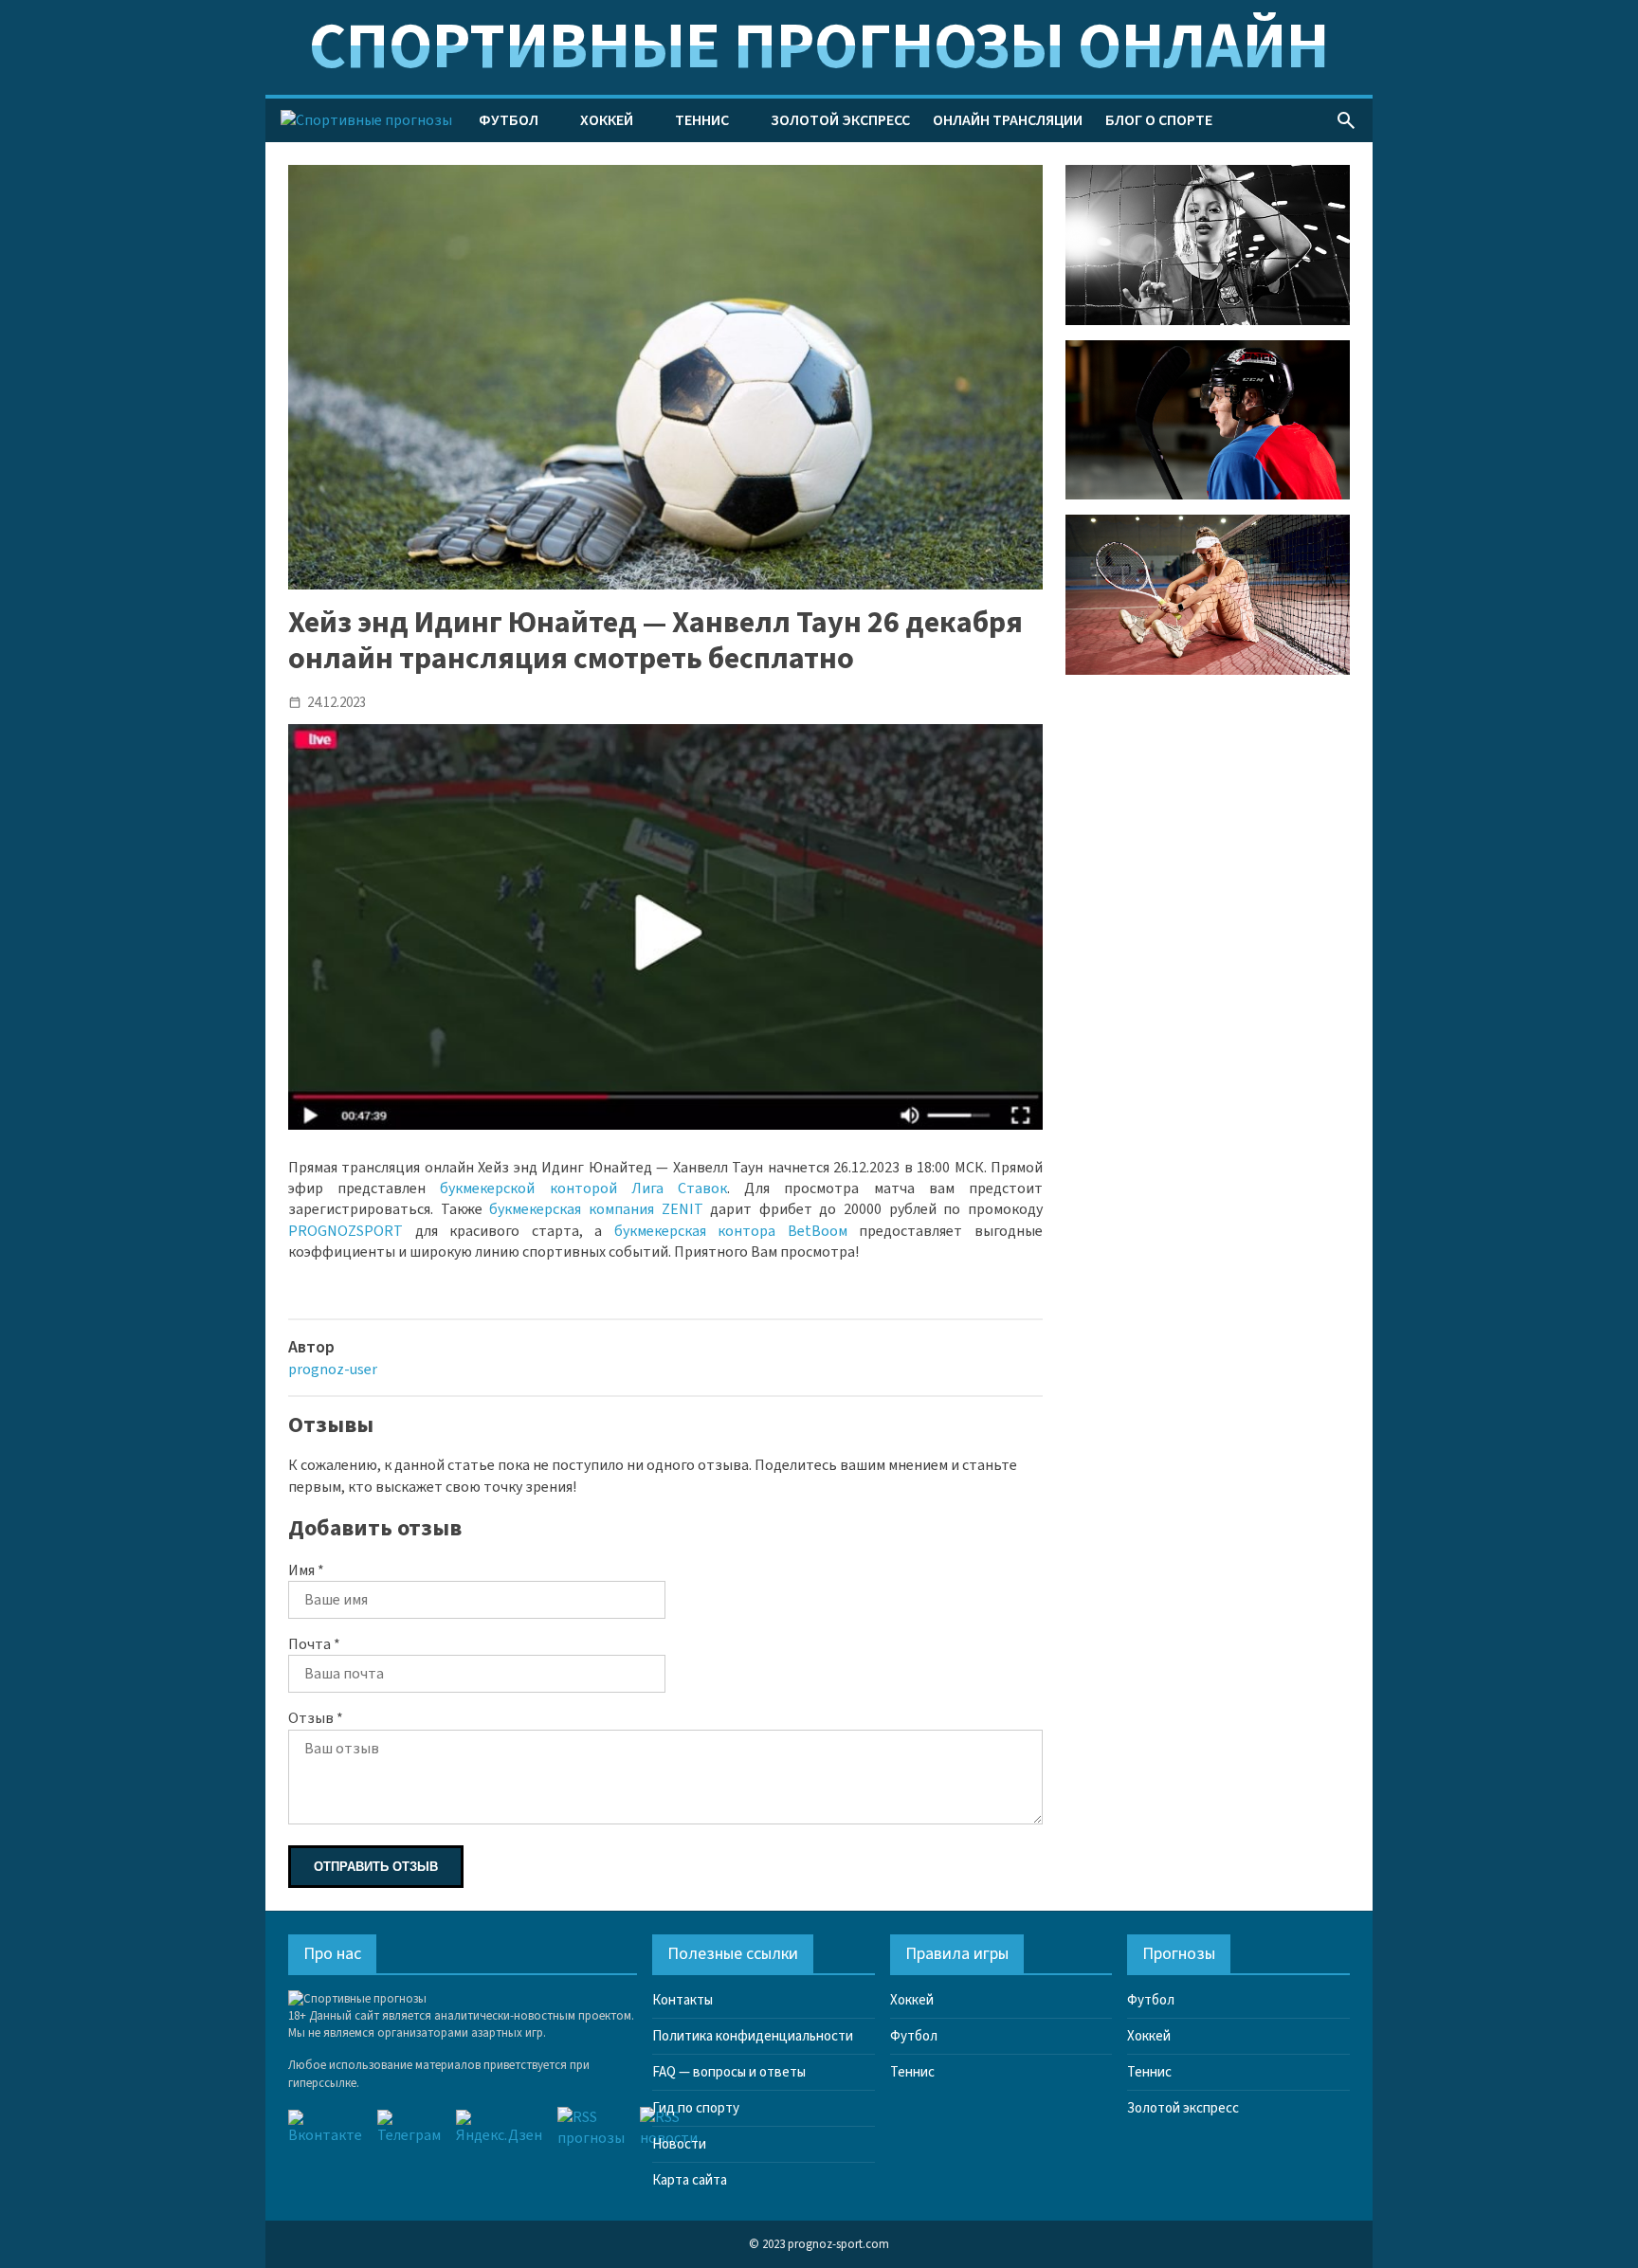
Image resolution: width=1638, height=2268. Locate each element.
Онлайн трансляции (1008, 120)
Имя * (306, 1570)
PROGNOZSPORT (346, 1231)
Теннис (702, 120)
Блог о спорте (1159, 120)
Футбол (509, 120)
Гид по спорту (696, 2108)
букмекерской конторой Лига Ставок (583, 1188)
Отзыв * (316, 1718)
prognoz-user (333, 1370)
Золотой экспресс (840, 120)
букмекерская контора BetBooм (731, 1231)
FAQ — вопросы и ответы (729, 2072)
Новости (679, 2144)
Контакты (682, 2000)
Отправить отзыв (376, 1867)
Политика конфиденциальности (753, 2036)
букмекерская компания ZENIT (596, 1209)
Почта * (314, 1644)
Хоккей (607, 120)
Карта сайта (690, 2180)
